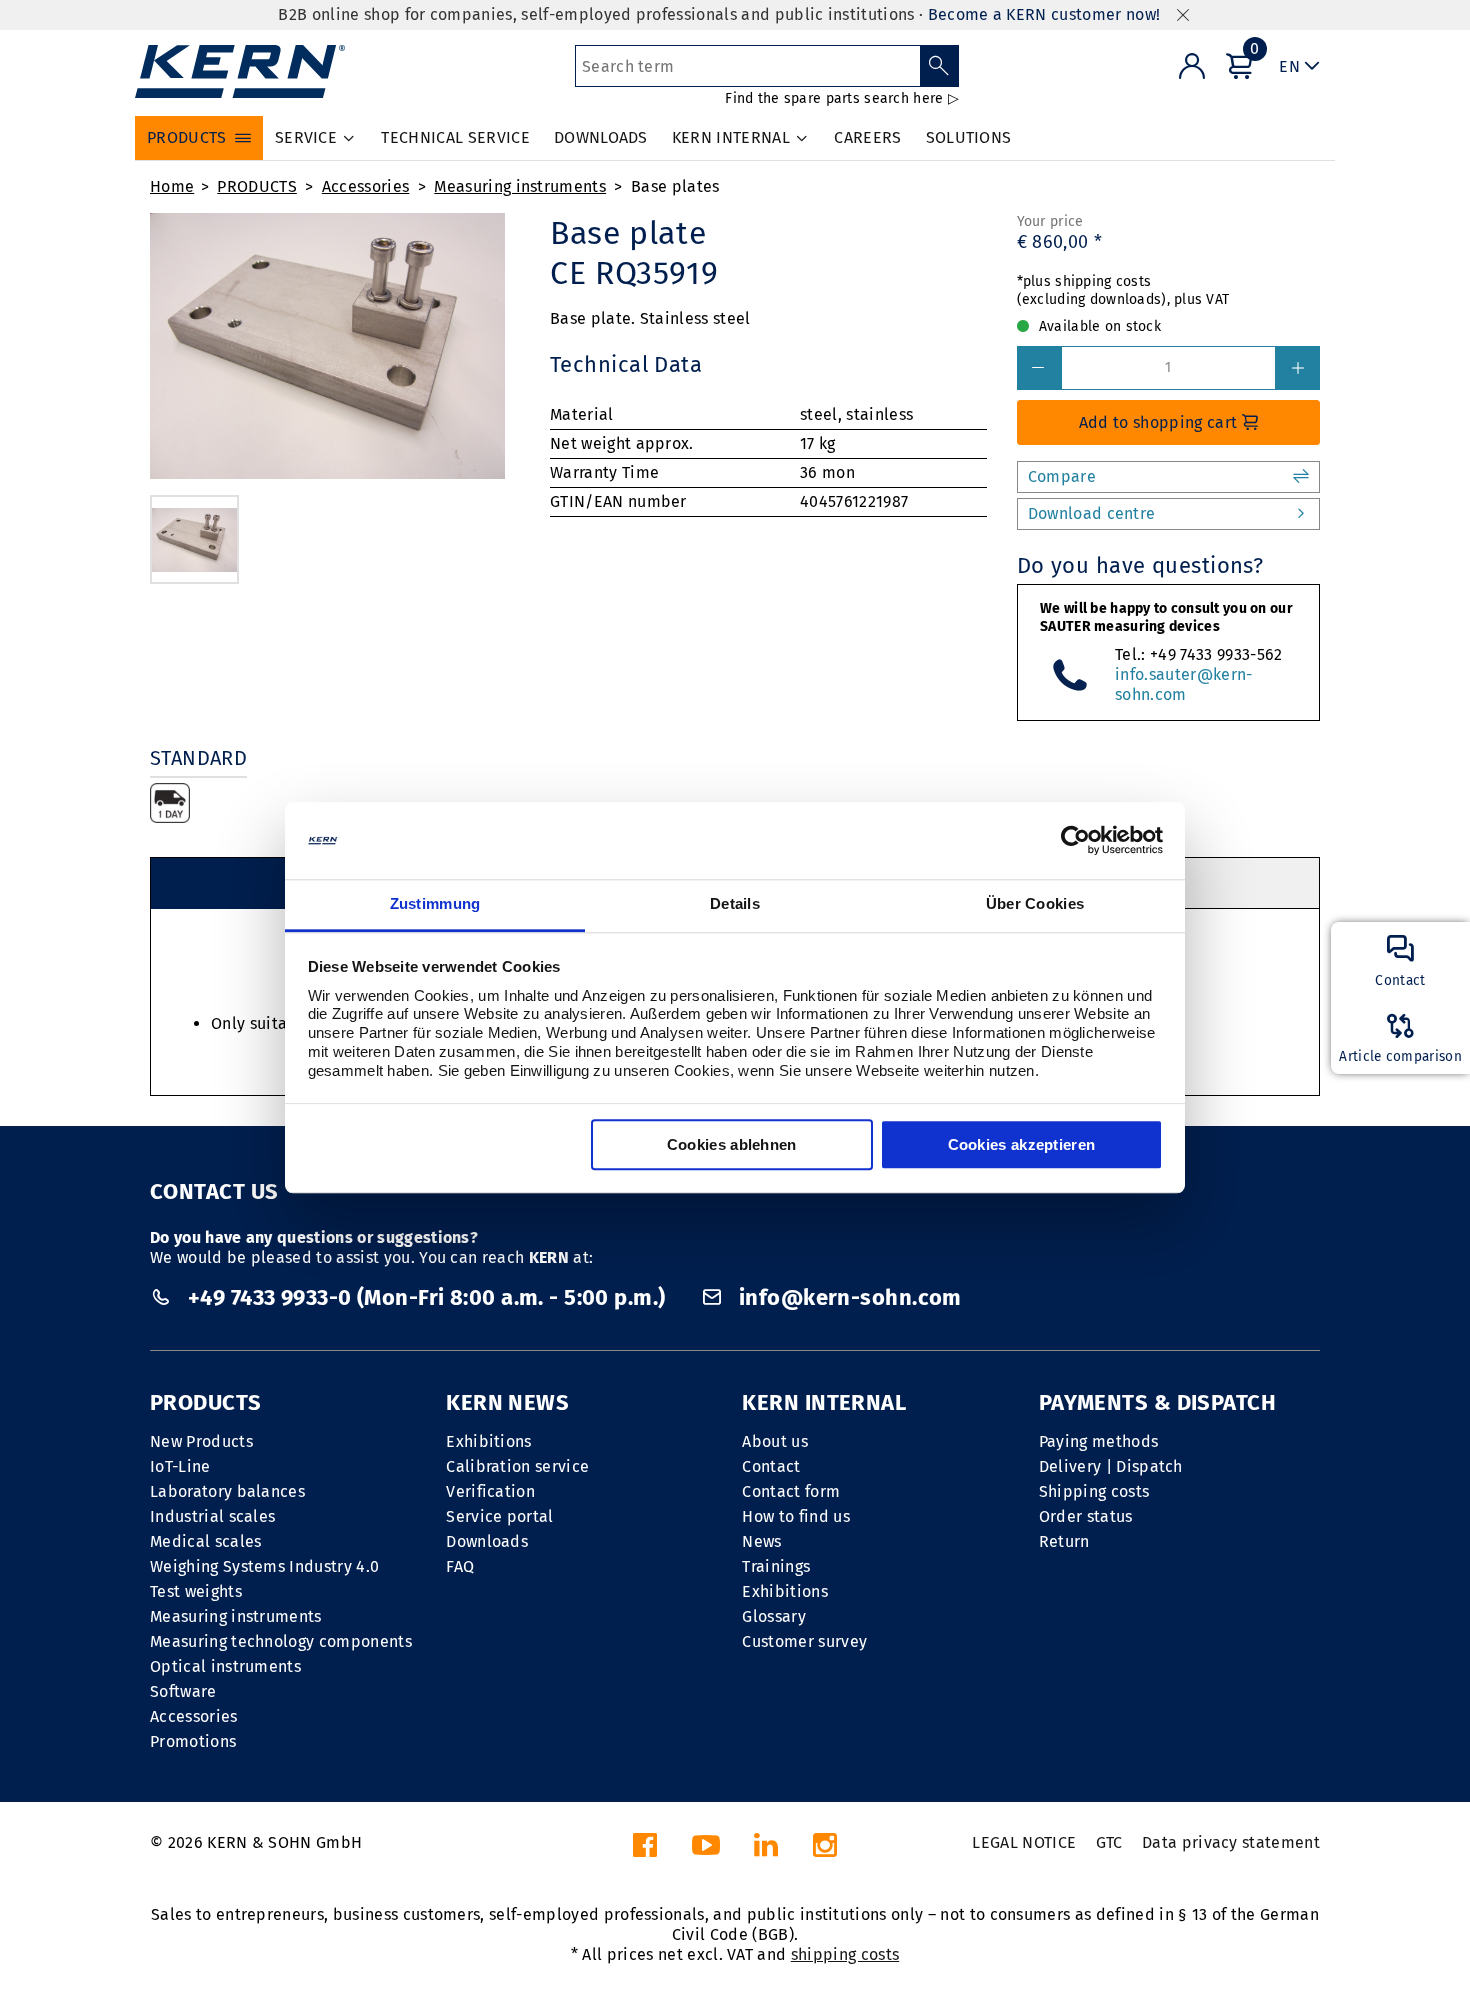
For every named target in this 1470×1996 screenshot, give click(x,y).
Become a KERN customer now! (1044, 14)
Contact (771, 1466)
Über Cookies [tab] (1035, 903)
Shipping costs (1094, 1491)
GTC (1109, 1842)
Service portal (499, 1516)
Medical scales (205, 1541)
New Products (201, 1441)
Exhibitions (489, 1441)
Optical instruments (225, 1666)
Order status (1086, 1516)
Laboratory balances (227, 1491)
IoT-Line (180, 1466)
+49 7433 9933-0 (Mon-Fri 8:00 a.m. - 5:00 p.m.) (426, 1297)
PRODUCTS (257, 186)
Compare (1062, 476)
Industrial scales (212, 1516)
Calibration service (517, 1466)
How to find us (795, 1516)
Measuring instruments (520, 186)
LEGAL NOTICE (1024, 1842)
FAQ (460, 1566)
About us (775, 1441)
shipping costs (845, 1954)
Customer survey (804, 1641)
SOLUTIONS (969, 137)
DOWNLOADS (601, 137)
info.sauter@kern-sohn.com (1183, 684)
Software (183, 1691)
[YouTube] (706, 1850)
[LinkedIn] (766, 1850)
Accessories (366, 186)
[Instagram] (825, 1850)
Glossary (774, 1616)
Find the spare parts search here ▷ (842, 98)
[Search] (939, 66)
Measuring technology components (281, 1641)
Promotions (193, 1741)
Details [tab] (735, 903)
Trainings (776, 1566)
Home (172, 186)
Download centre (1092, 513)
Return (1064, 1541)
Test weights (196, 1591)
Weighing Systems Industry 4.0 (264, 1566)
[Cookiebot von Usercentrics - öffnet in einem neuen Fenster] (1075, 841)
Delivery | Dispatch (1111, 1466)
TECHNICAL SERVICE (455, 137)
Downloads (487, 1541)
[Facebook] (645, 1850)
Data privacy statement (1231, 1842)
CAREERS (867, 137)
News (761, 1541)
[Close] (1183, 15)
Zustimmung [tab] (435, 903)
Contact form (791, 1491)
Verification (490, 1491)
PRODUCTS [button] (187, 137)
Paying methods (1098, 1441)
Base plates (675, 186)
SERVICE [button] (306, 137)
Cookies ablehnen (732, 1144)
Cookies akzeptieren (1022, 1144)
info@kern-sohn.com (847, 1297)
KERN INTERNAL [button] (731, 137)
